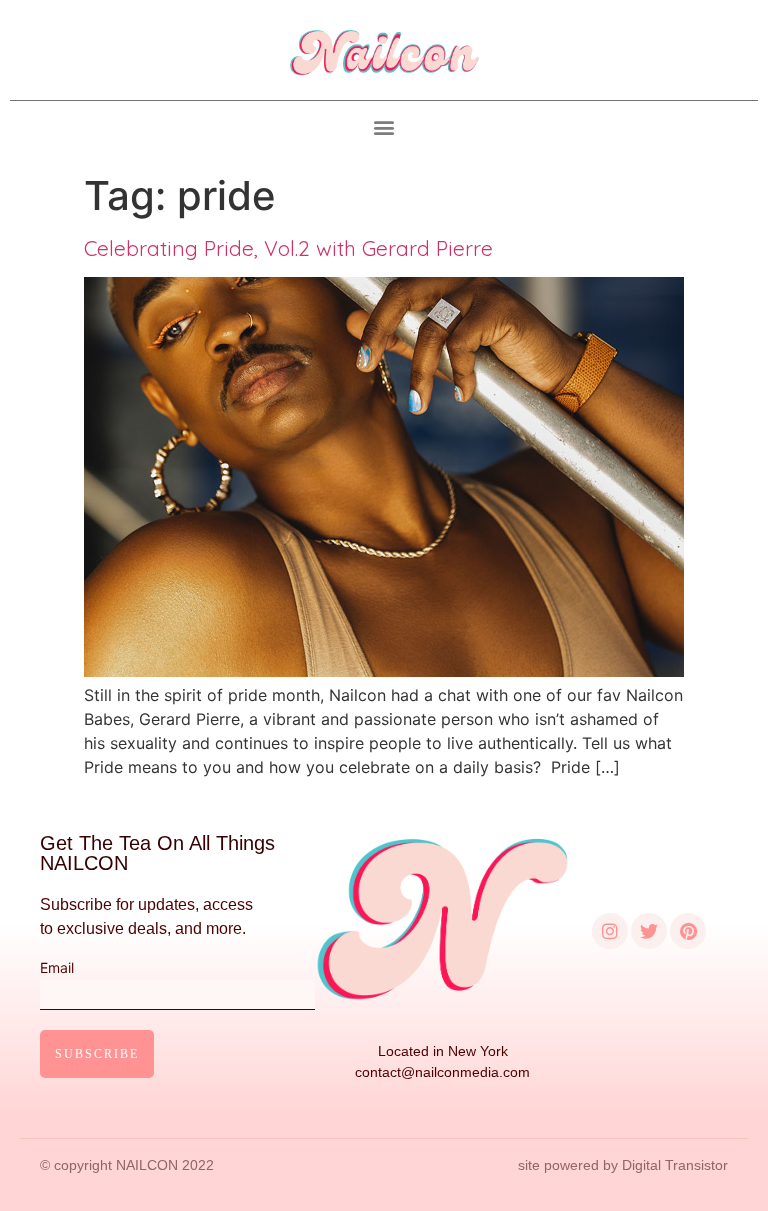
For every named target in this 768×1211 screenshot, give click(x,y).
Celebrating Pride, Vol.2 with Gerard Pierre (288, 248)
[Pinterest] (688, 931)
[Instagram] (610, 931)
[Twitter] (649, 931)
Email (57, 968)
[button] (384, 127)
